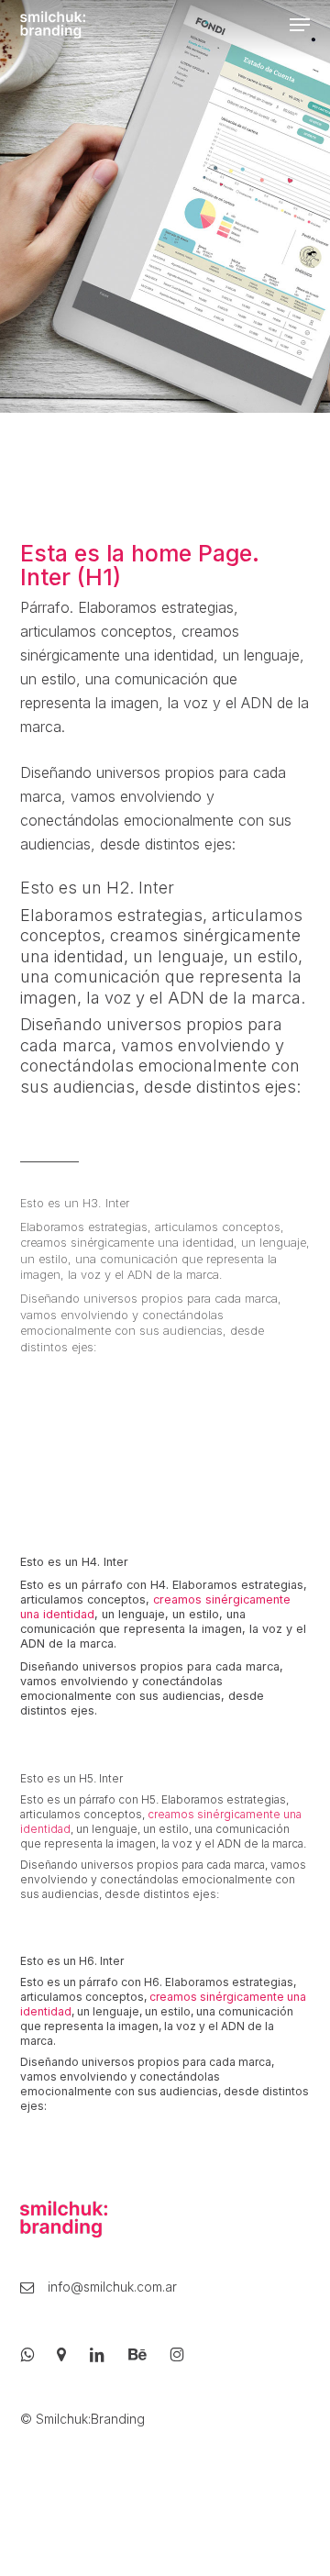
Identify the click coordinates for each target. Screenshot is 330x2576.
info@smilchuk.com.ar (99, 2288)
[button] (300, 25)
